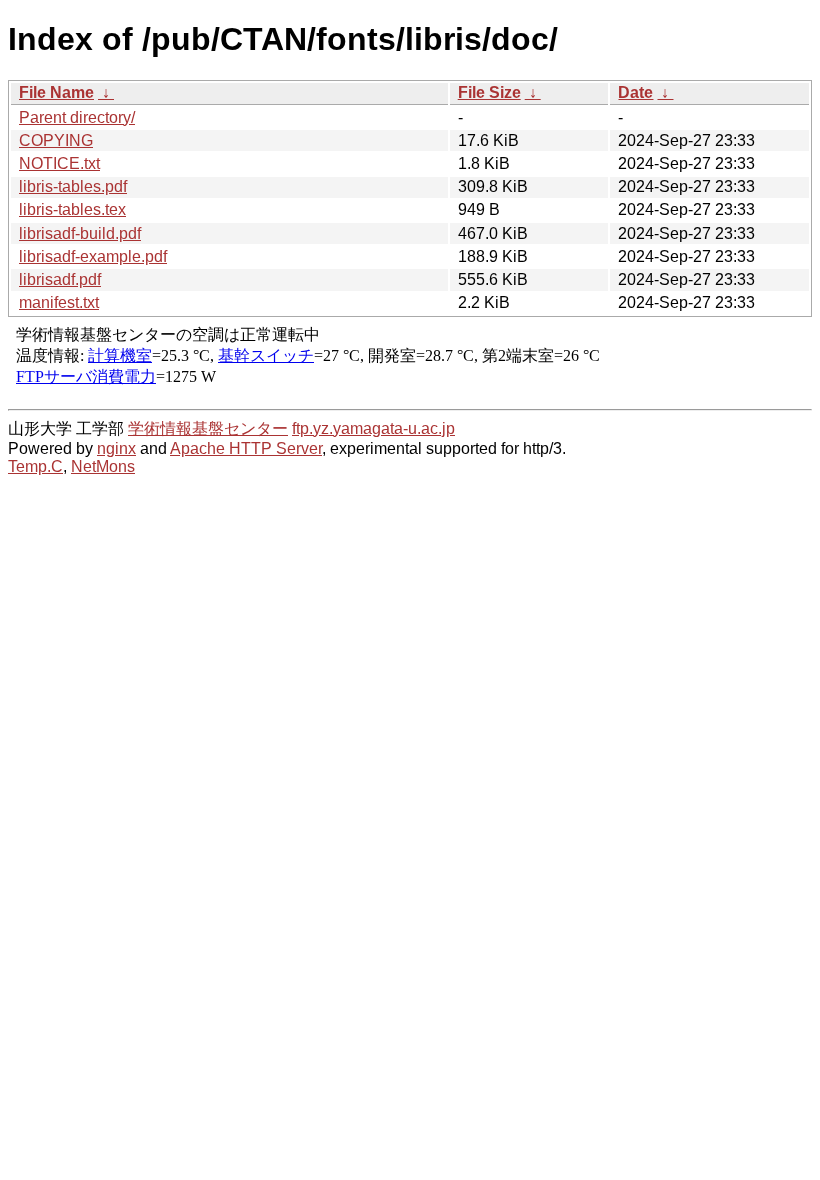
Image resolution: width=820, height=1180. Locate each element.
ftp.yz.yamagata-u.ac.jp (373, 428)
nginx (116, 448)
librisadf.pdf (60, 279)
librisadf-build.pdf (80, 233)
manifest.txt (59, 302)
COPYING (56, 140)
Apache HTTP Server (246, 448)
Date (635, 92)
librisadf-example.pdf (93, 256)
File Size (489, 92)
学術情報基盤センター (208, 428)
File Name (56, 92)
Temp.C (35, 466)
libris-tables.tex (72, 209)
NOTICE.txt (59, 163)
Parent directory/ (77, 117)
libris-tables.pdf (73, 186)
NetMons (103, 466)
